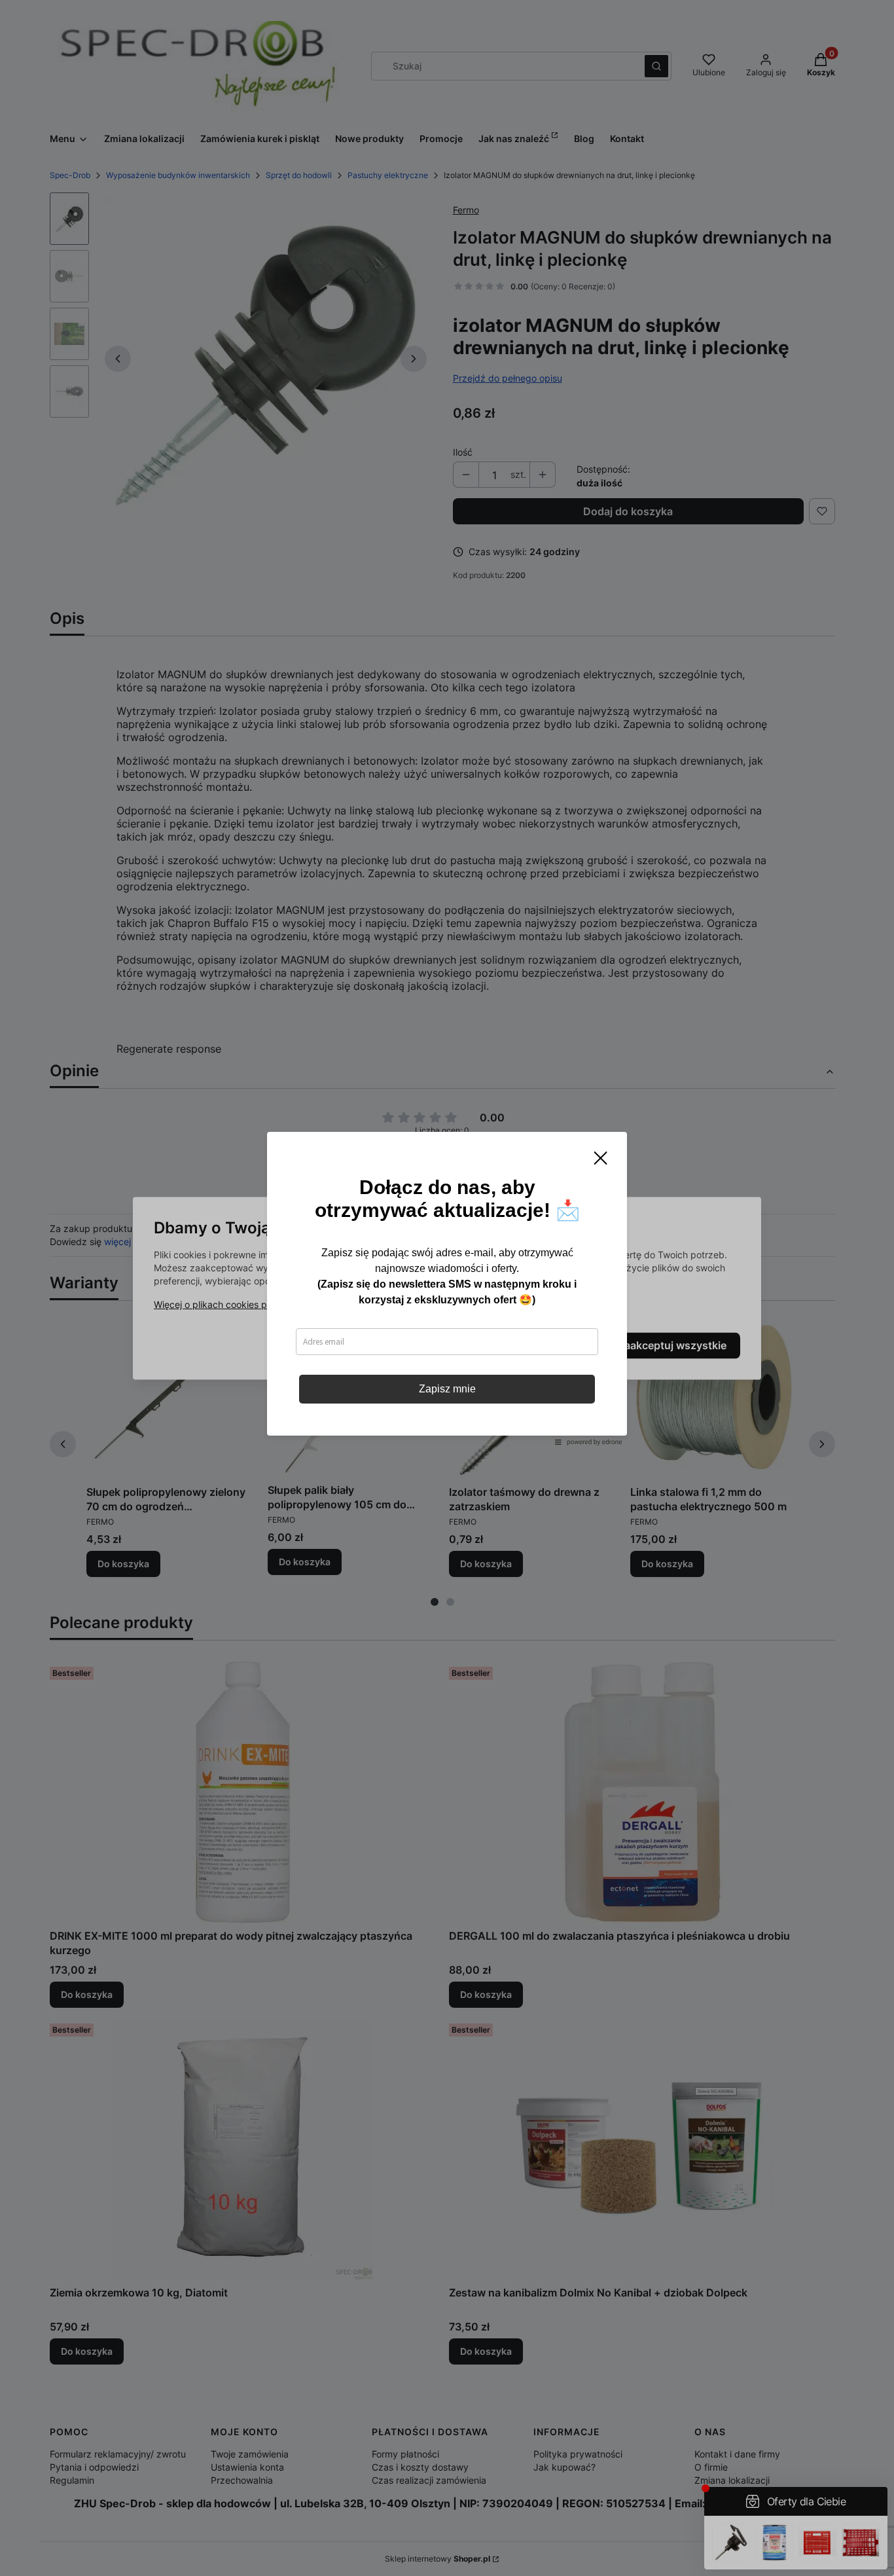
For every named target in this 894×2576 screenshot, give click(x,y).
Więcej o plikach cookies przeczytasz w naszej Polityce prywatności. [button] (301, 1304)
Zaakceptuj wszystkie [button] (672, 1345)
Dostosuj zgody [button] (540, 1345)
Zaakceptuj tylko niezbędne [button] (393, 1345)
